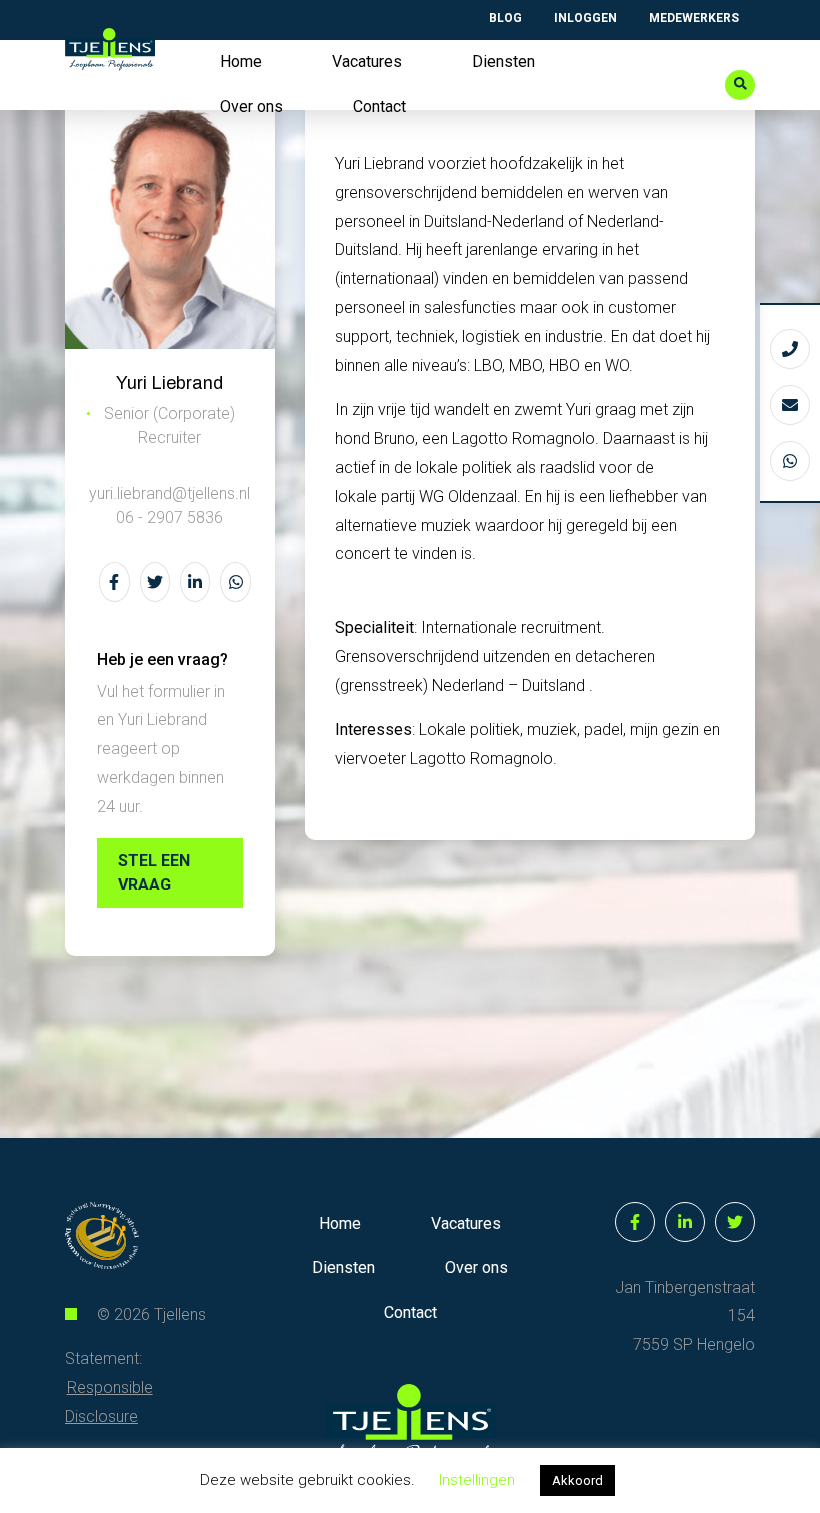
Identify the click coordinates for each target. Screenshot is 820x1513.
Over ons (251, 106)
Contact (379, 106)
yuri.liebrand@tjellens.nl (169, 493)
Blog (505, 18)
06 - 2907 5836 (169, 517)
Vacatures (367, 61)
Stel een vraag (154, 872)
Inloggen (585, 18)
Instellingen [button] (477, 1480)
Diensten (503, 61)
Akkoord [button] (577, 1480)
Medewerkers (694, 18)
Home (241, 61)
